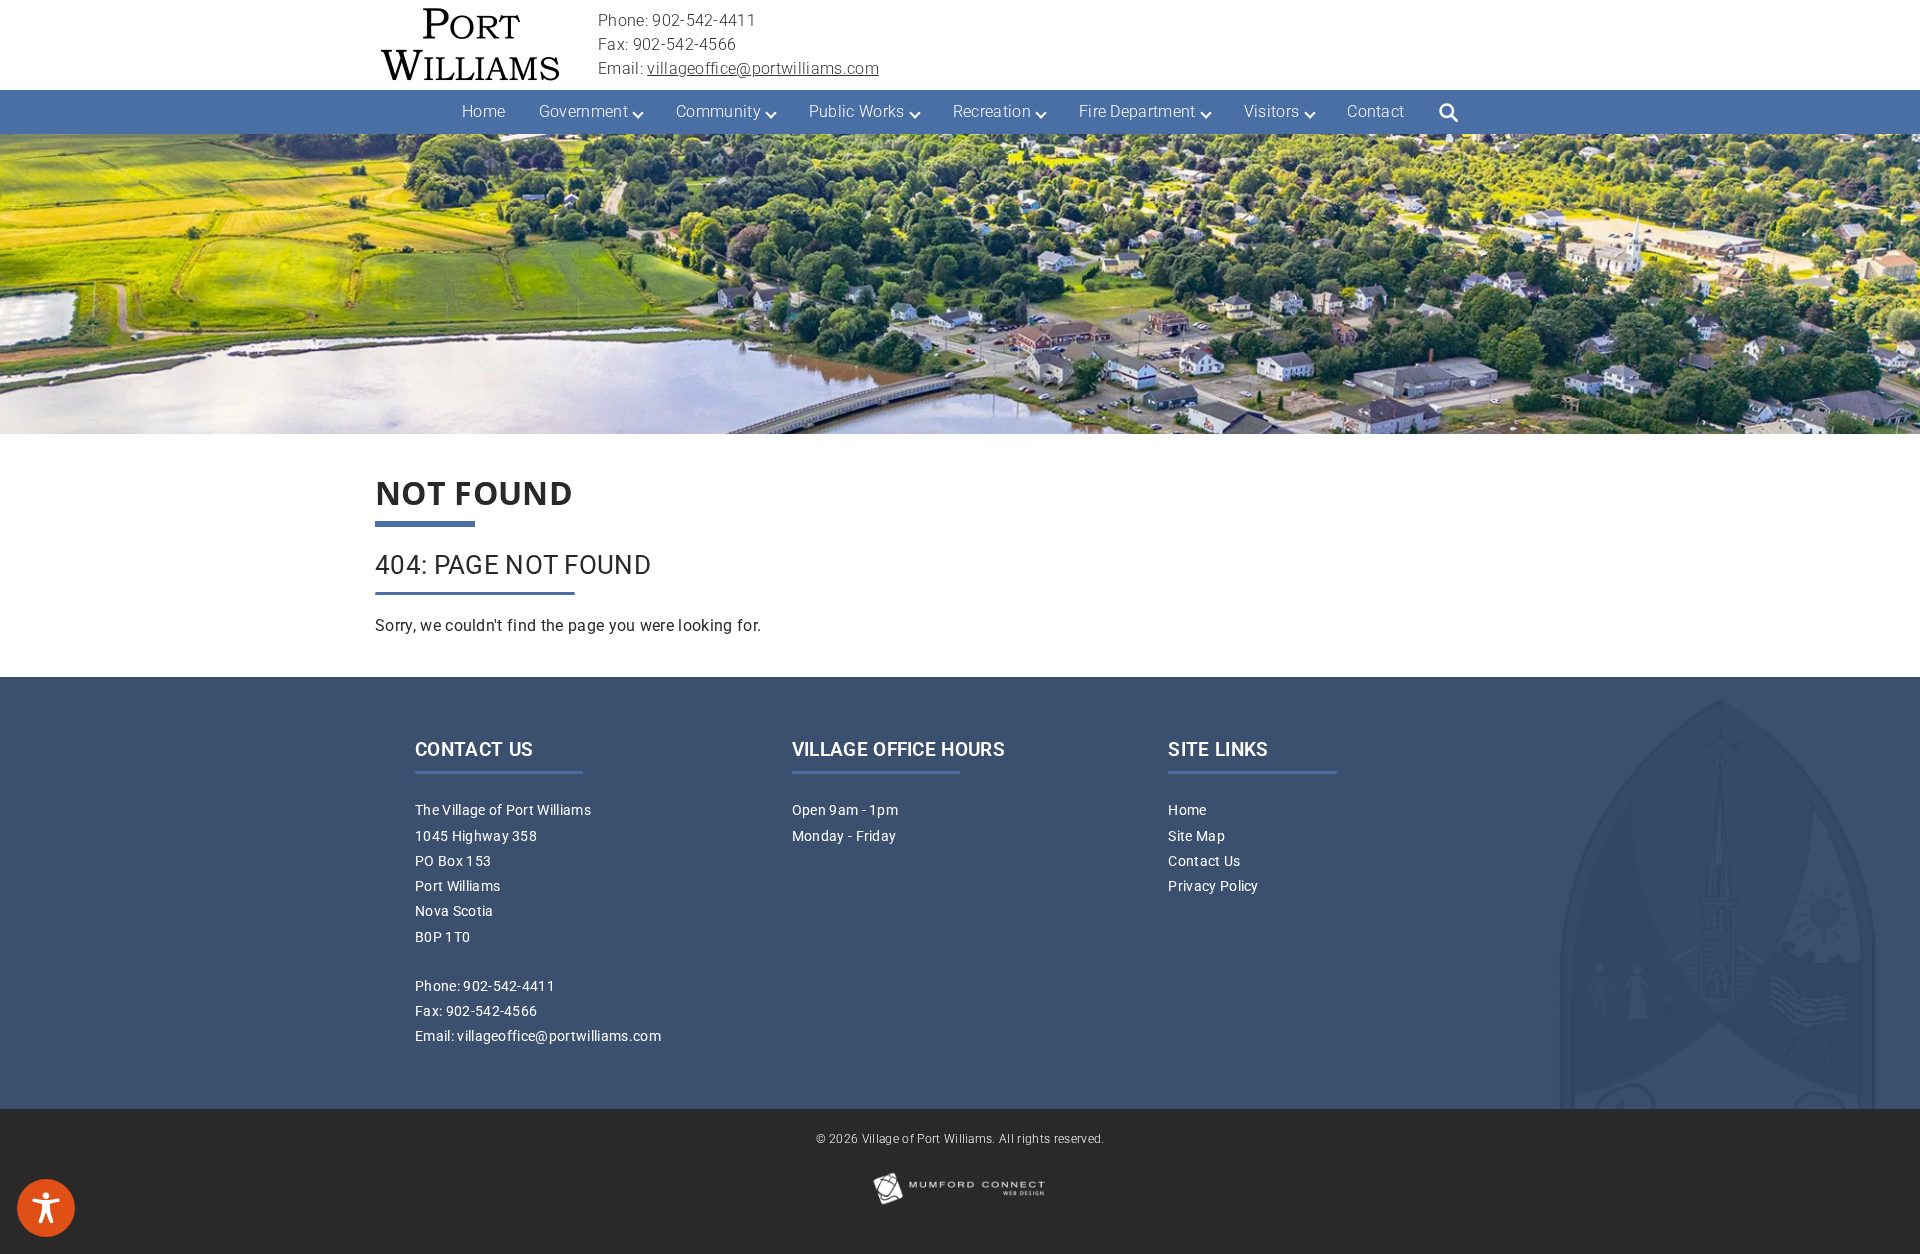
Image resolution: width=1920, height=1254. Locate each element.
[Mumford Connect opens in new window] (960, 1203)
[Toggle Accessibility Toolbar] (46, 1208)
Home (483, 111)
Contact (1375, 111)
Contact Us (1204, 861)
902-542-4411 (509, 986)
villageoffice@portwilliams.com (763, 68)
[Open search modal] (1448, 112)
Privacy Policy (1213, 886)
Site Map (1196, 836)
